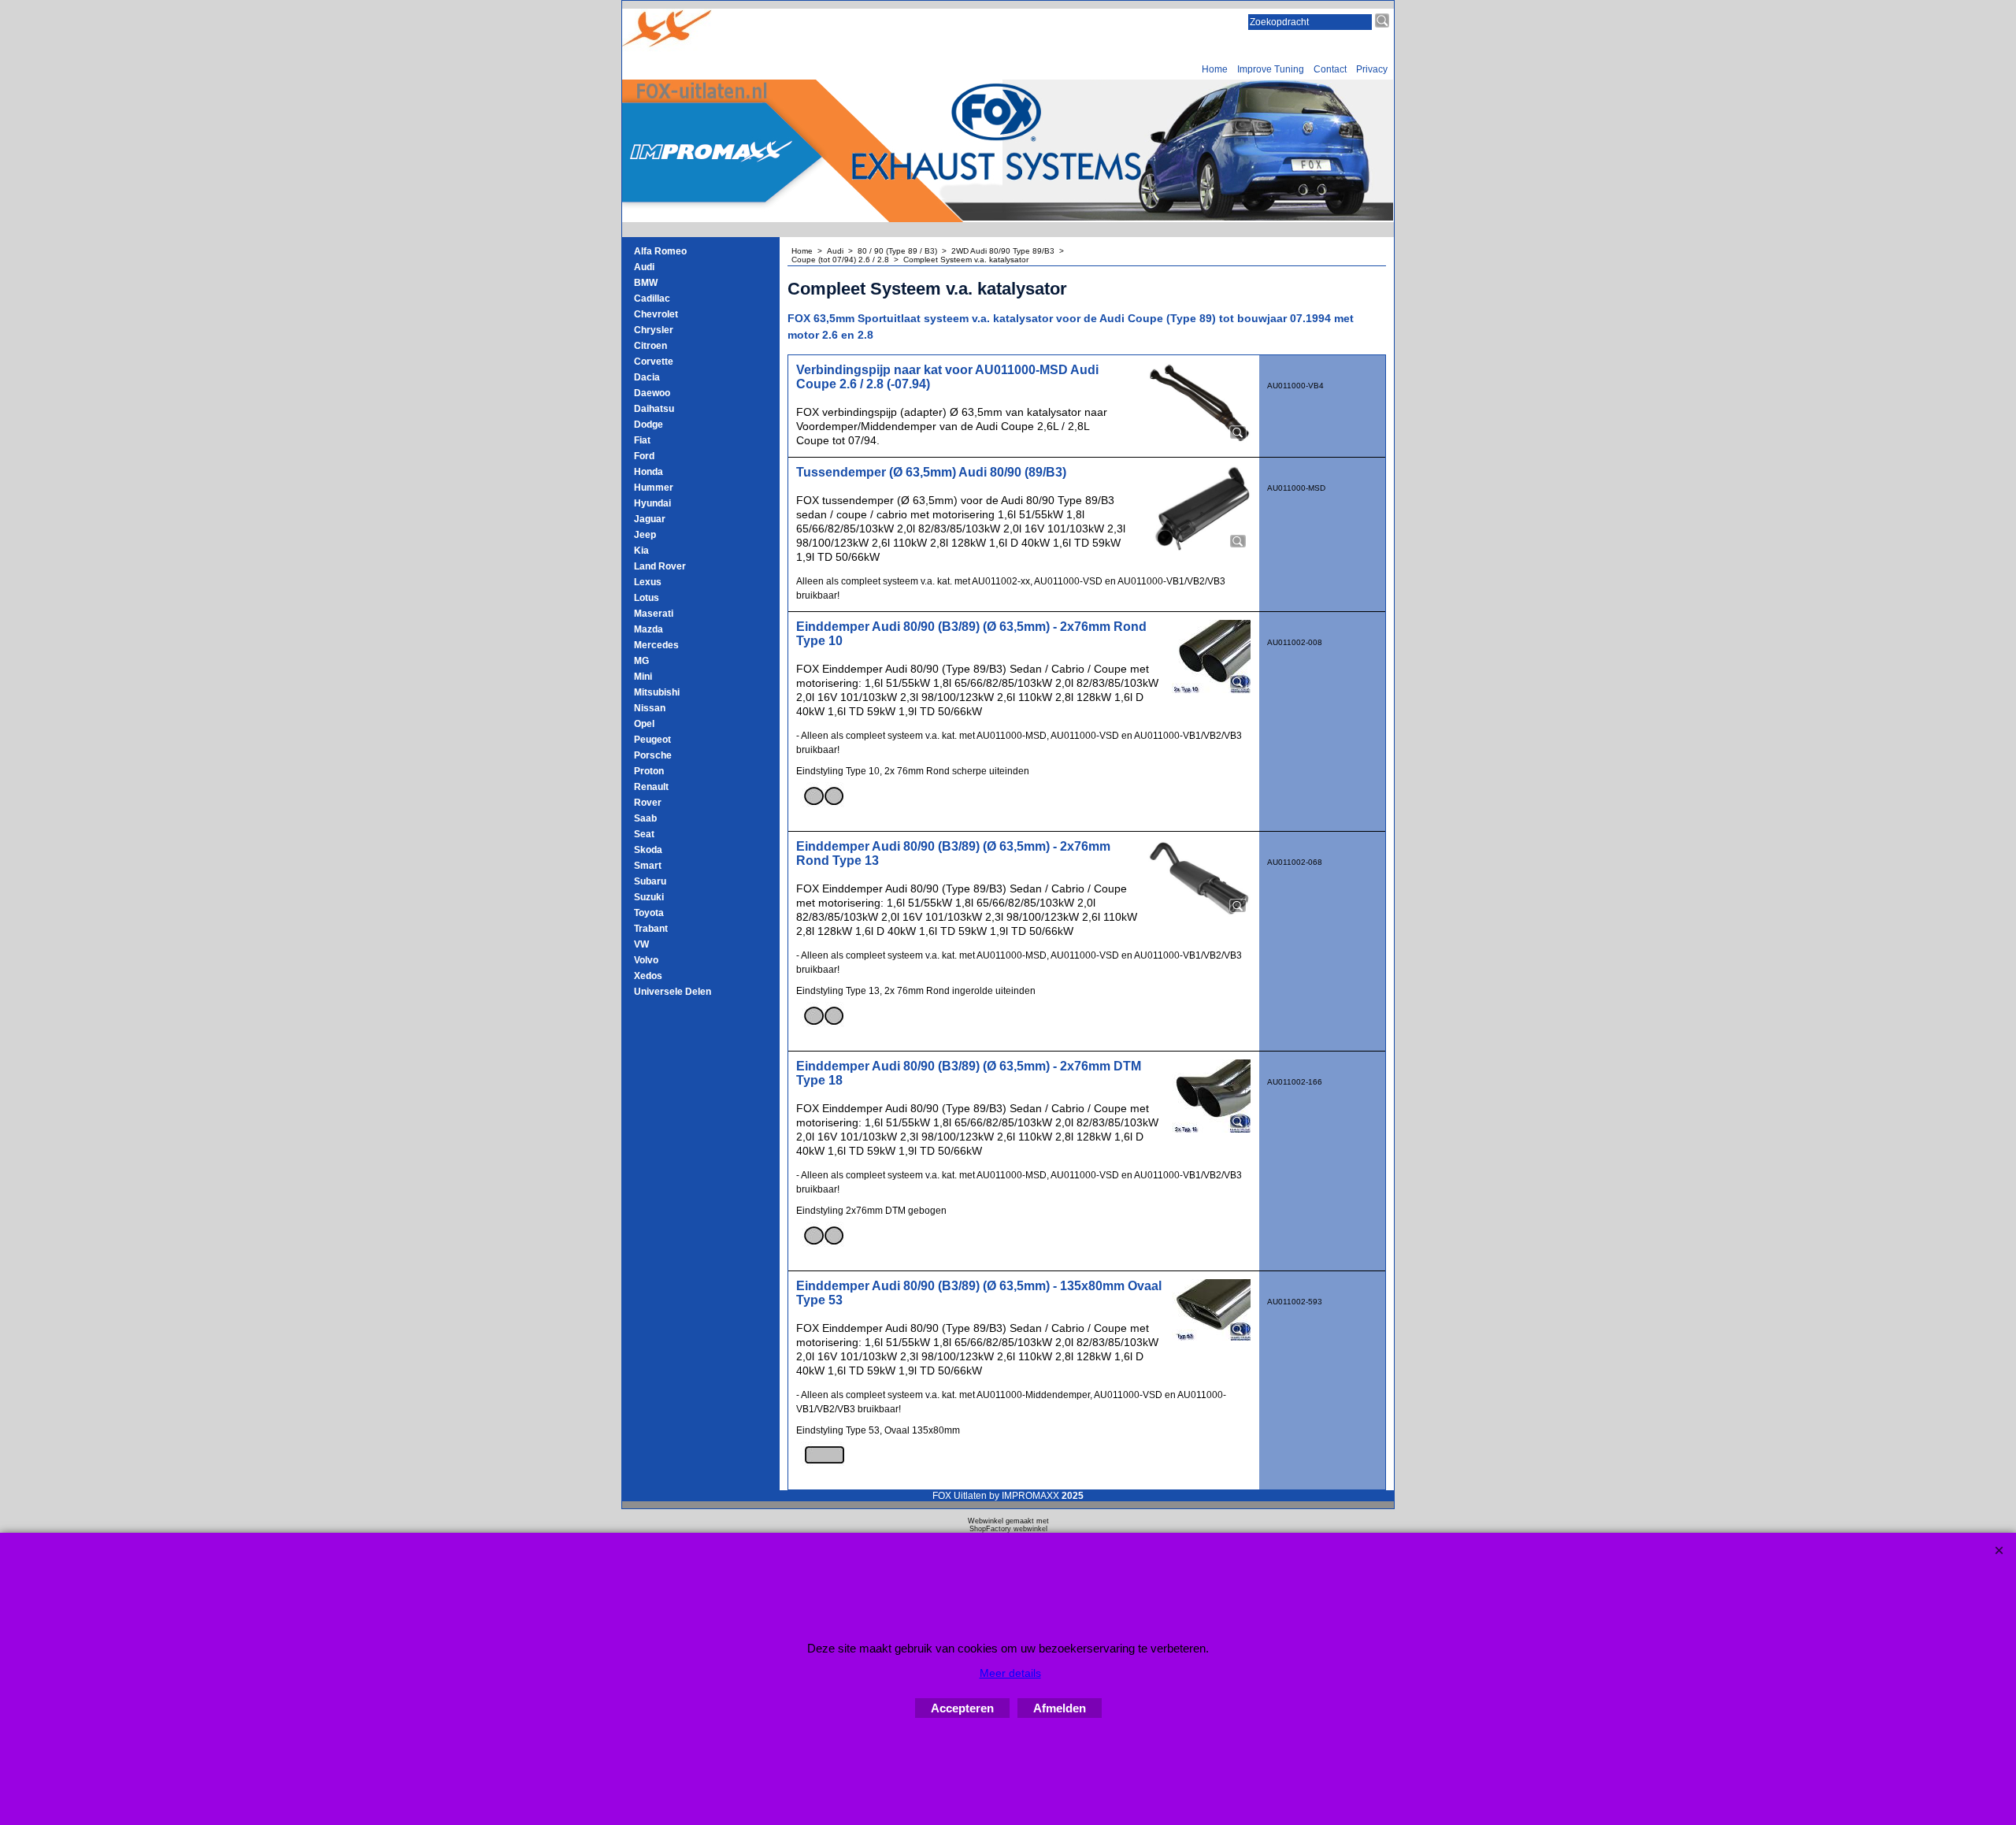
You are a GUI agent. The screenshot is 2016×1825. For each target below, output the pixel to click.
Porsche (653, 755)
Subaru (650, 881)
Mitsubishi (657, 692)
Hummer (654, 488)
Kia (641, 551)
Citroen (650, 346)
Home (1215, 69)
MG (641, 661)
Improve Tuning (1271, 69)
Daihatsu (654, 409)
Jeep (645, 535)
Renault (651, 787)
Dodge (649, 425)
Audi (644, 267)
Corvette (654, 362)
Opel (644, 724)
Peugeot (652, 740)
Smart (648, 866)
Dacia (647, 377)
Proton (649, 771)
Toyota (649, 913)
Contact (1330, 69)
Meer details (1010, 1673)
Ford (644, 456)
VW (641, 944)
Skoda (648, 850)
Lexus (648, 582)
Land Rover (660, 566)
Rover (648, 803)
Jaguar (650, 519)
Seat (644, 834)
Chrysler (654, 330)
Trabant (651, 929)
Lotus (647, 598)
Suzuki (649, 897)
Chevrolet (656, 314)
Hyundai (652, 503)
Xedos (648, 976)
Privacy (1372, 69)
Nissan (650, 708)
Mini (643, 677)
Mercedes (656, 645)
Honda (649, 472)
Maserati (654, 614)
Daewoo (652, 393)
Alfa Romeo (660, 251)
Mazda (649, 629)
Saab (645, 818)
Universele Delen (673, 992)
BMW (646, 283)
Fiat (642, 440)
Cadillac (652, 299)
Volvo (646, 960)
